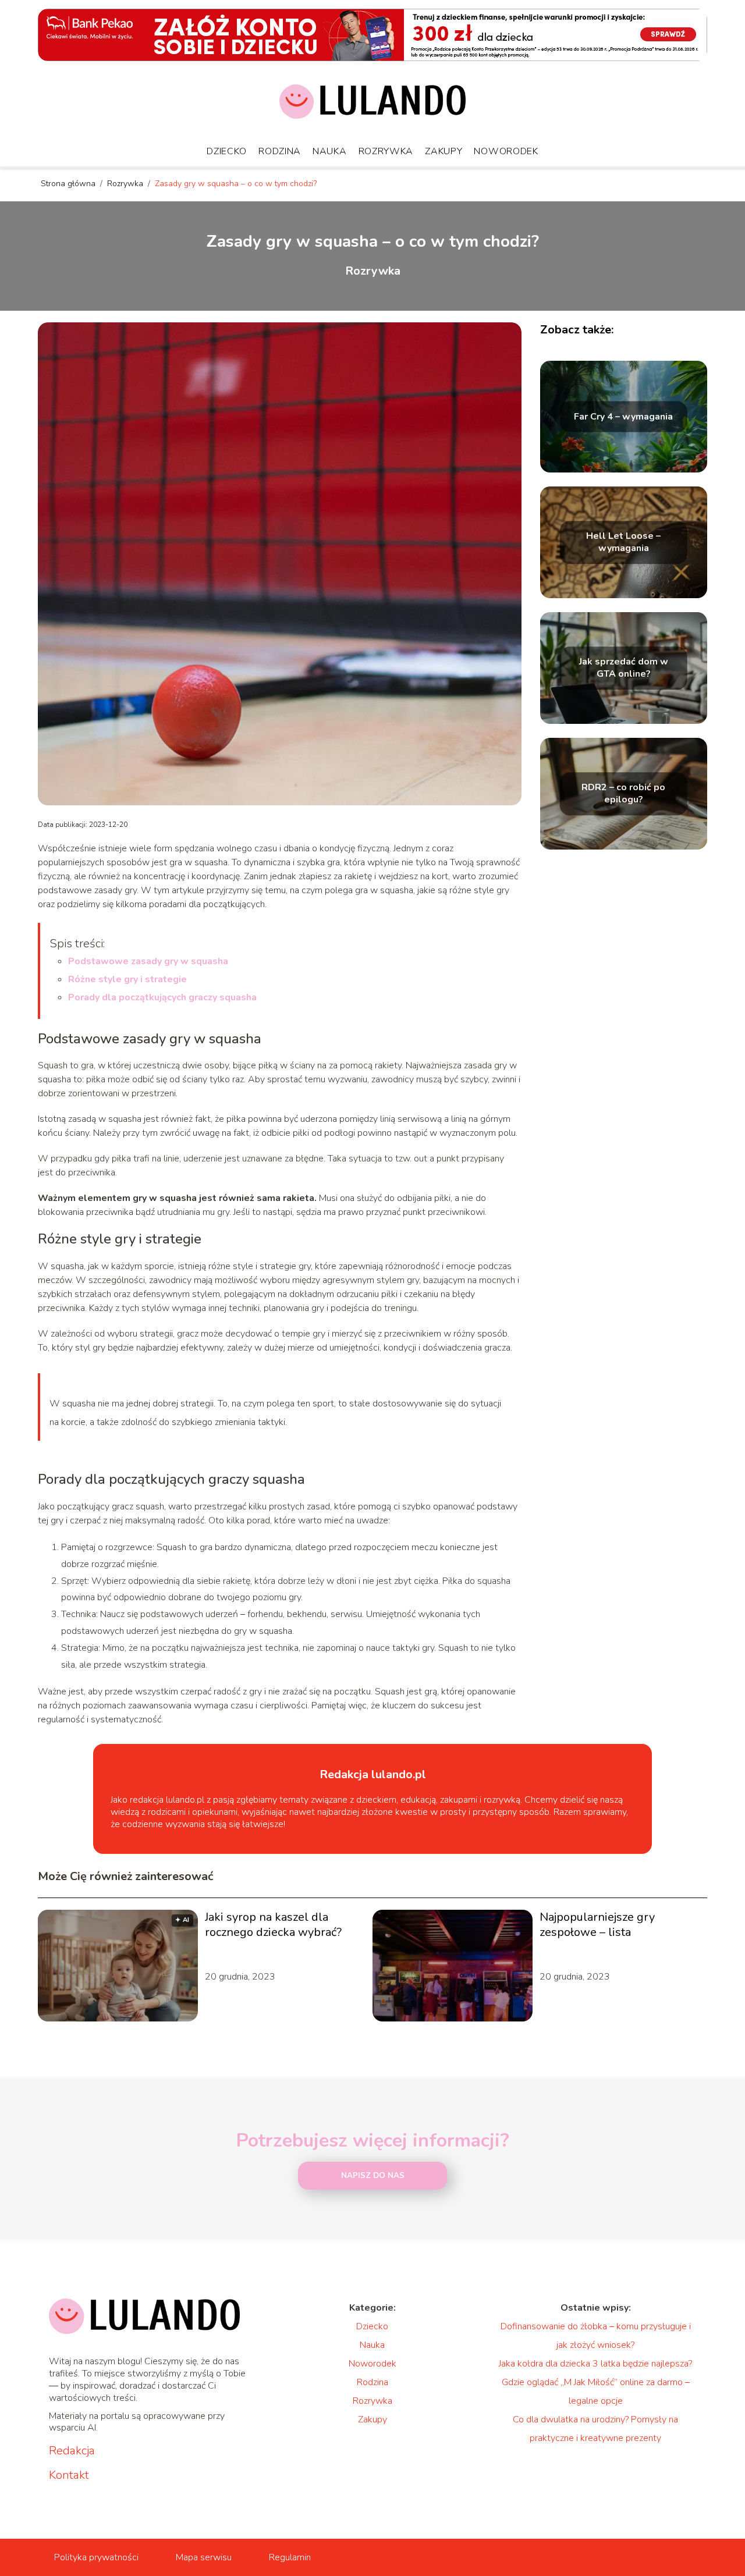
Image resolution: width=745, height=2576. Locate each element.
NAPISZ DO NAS (373, 2176)
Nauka (330, 151)
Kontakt (69, 2475)
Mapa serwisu (204, 2557)
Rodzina (280, 151)
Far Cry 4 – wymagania (623, 417)
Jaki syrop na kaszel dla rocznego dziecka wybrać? (273, 1925)
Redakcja (72, 2451)
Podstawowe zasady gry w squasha (148, 961)
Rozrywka (386, 151)
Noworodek (506, 151)
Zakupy (444, 151)
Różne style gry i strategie (127, 979)
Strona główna (69, 184)
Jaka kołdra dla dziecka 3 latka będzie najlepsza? (595, 2364)
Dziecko (227, 151)
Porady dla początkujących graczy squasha (162, 997)
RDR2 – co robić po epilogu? (623, 794)
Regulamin (290, 2557)
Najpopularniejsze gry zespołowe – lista (597, 1925)
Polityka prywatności (96, 2557)
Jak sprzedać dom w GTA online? (624, 668)
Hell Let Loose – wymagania (623, 542)
